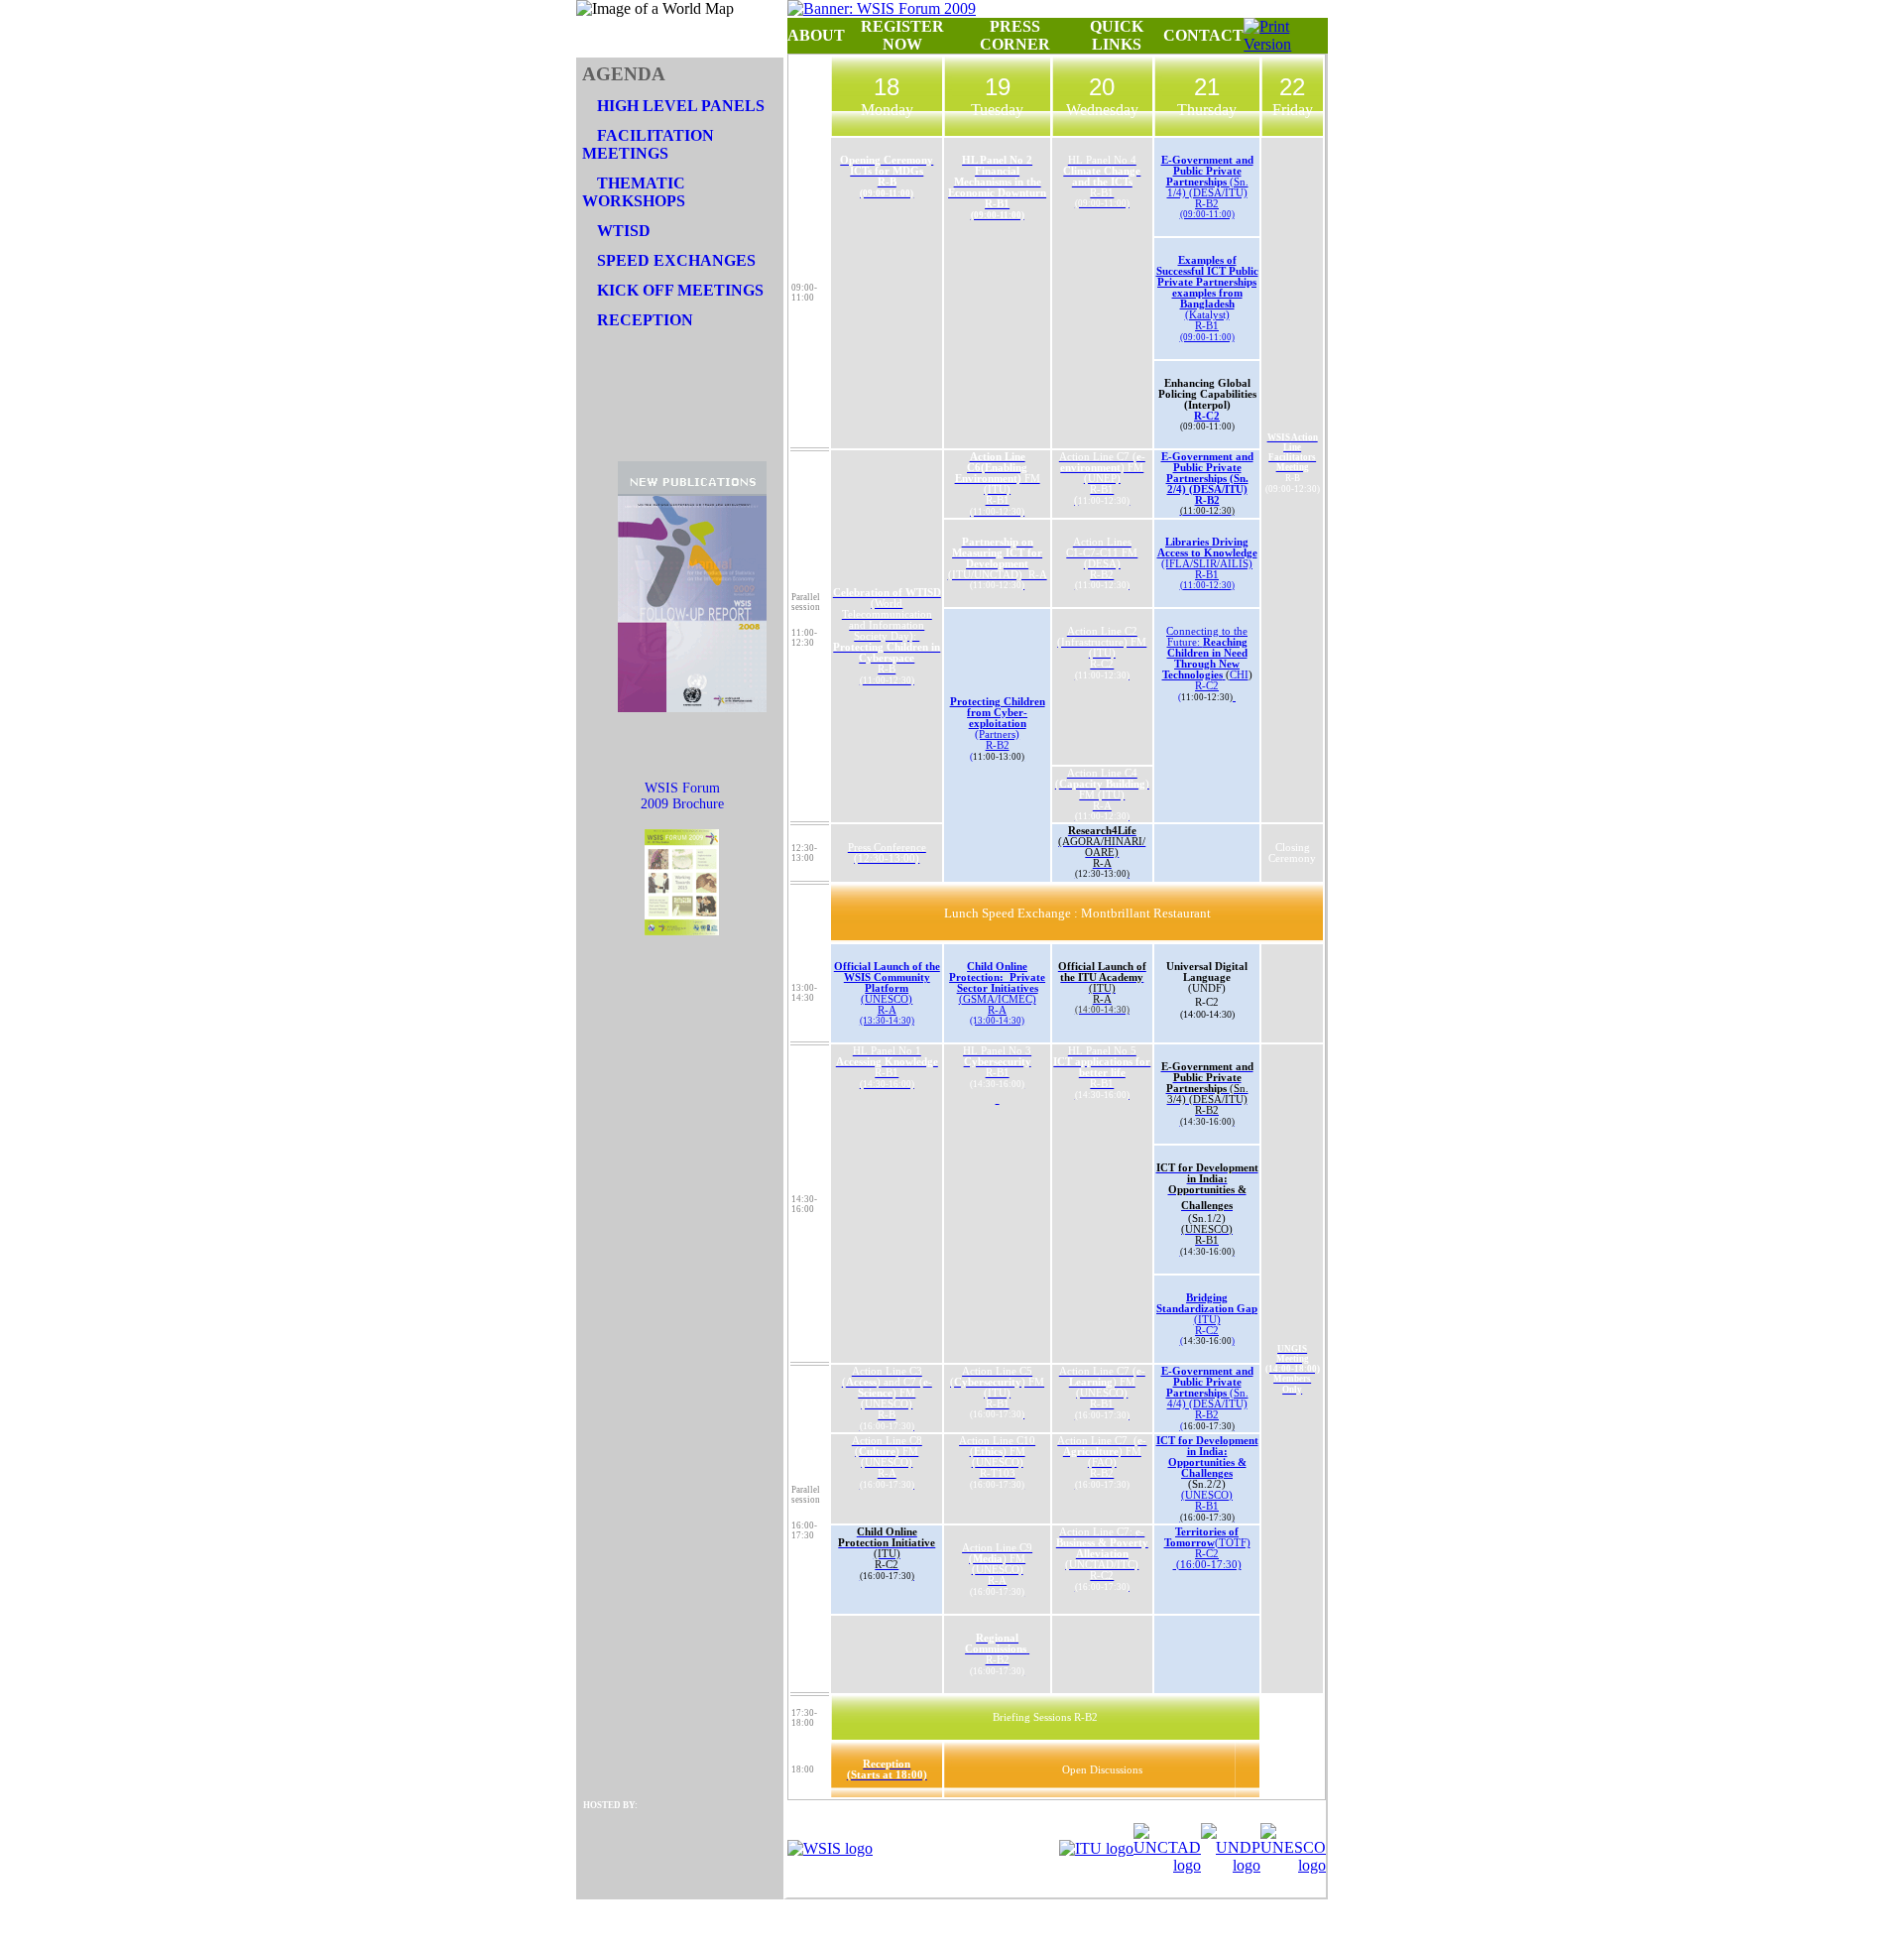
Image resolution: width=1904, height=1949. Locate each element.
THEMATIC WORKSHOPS (634, 192)
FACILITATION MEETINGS (648, 144)
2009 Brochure (682, 804)
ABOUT (816, 35)
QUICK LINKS (1117, 35)
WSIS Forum (682, 788)
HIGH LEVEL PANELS (681, 106)
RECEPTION (645, 320)
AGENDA (624, 74)
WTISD (624, 231)
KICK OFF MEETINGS (680, 290)
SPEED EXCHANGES (676, 260)
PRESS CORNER (1015, 35)
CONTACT (1203, 35)
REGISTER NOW (902, 35)
